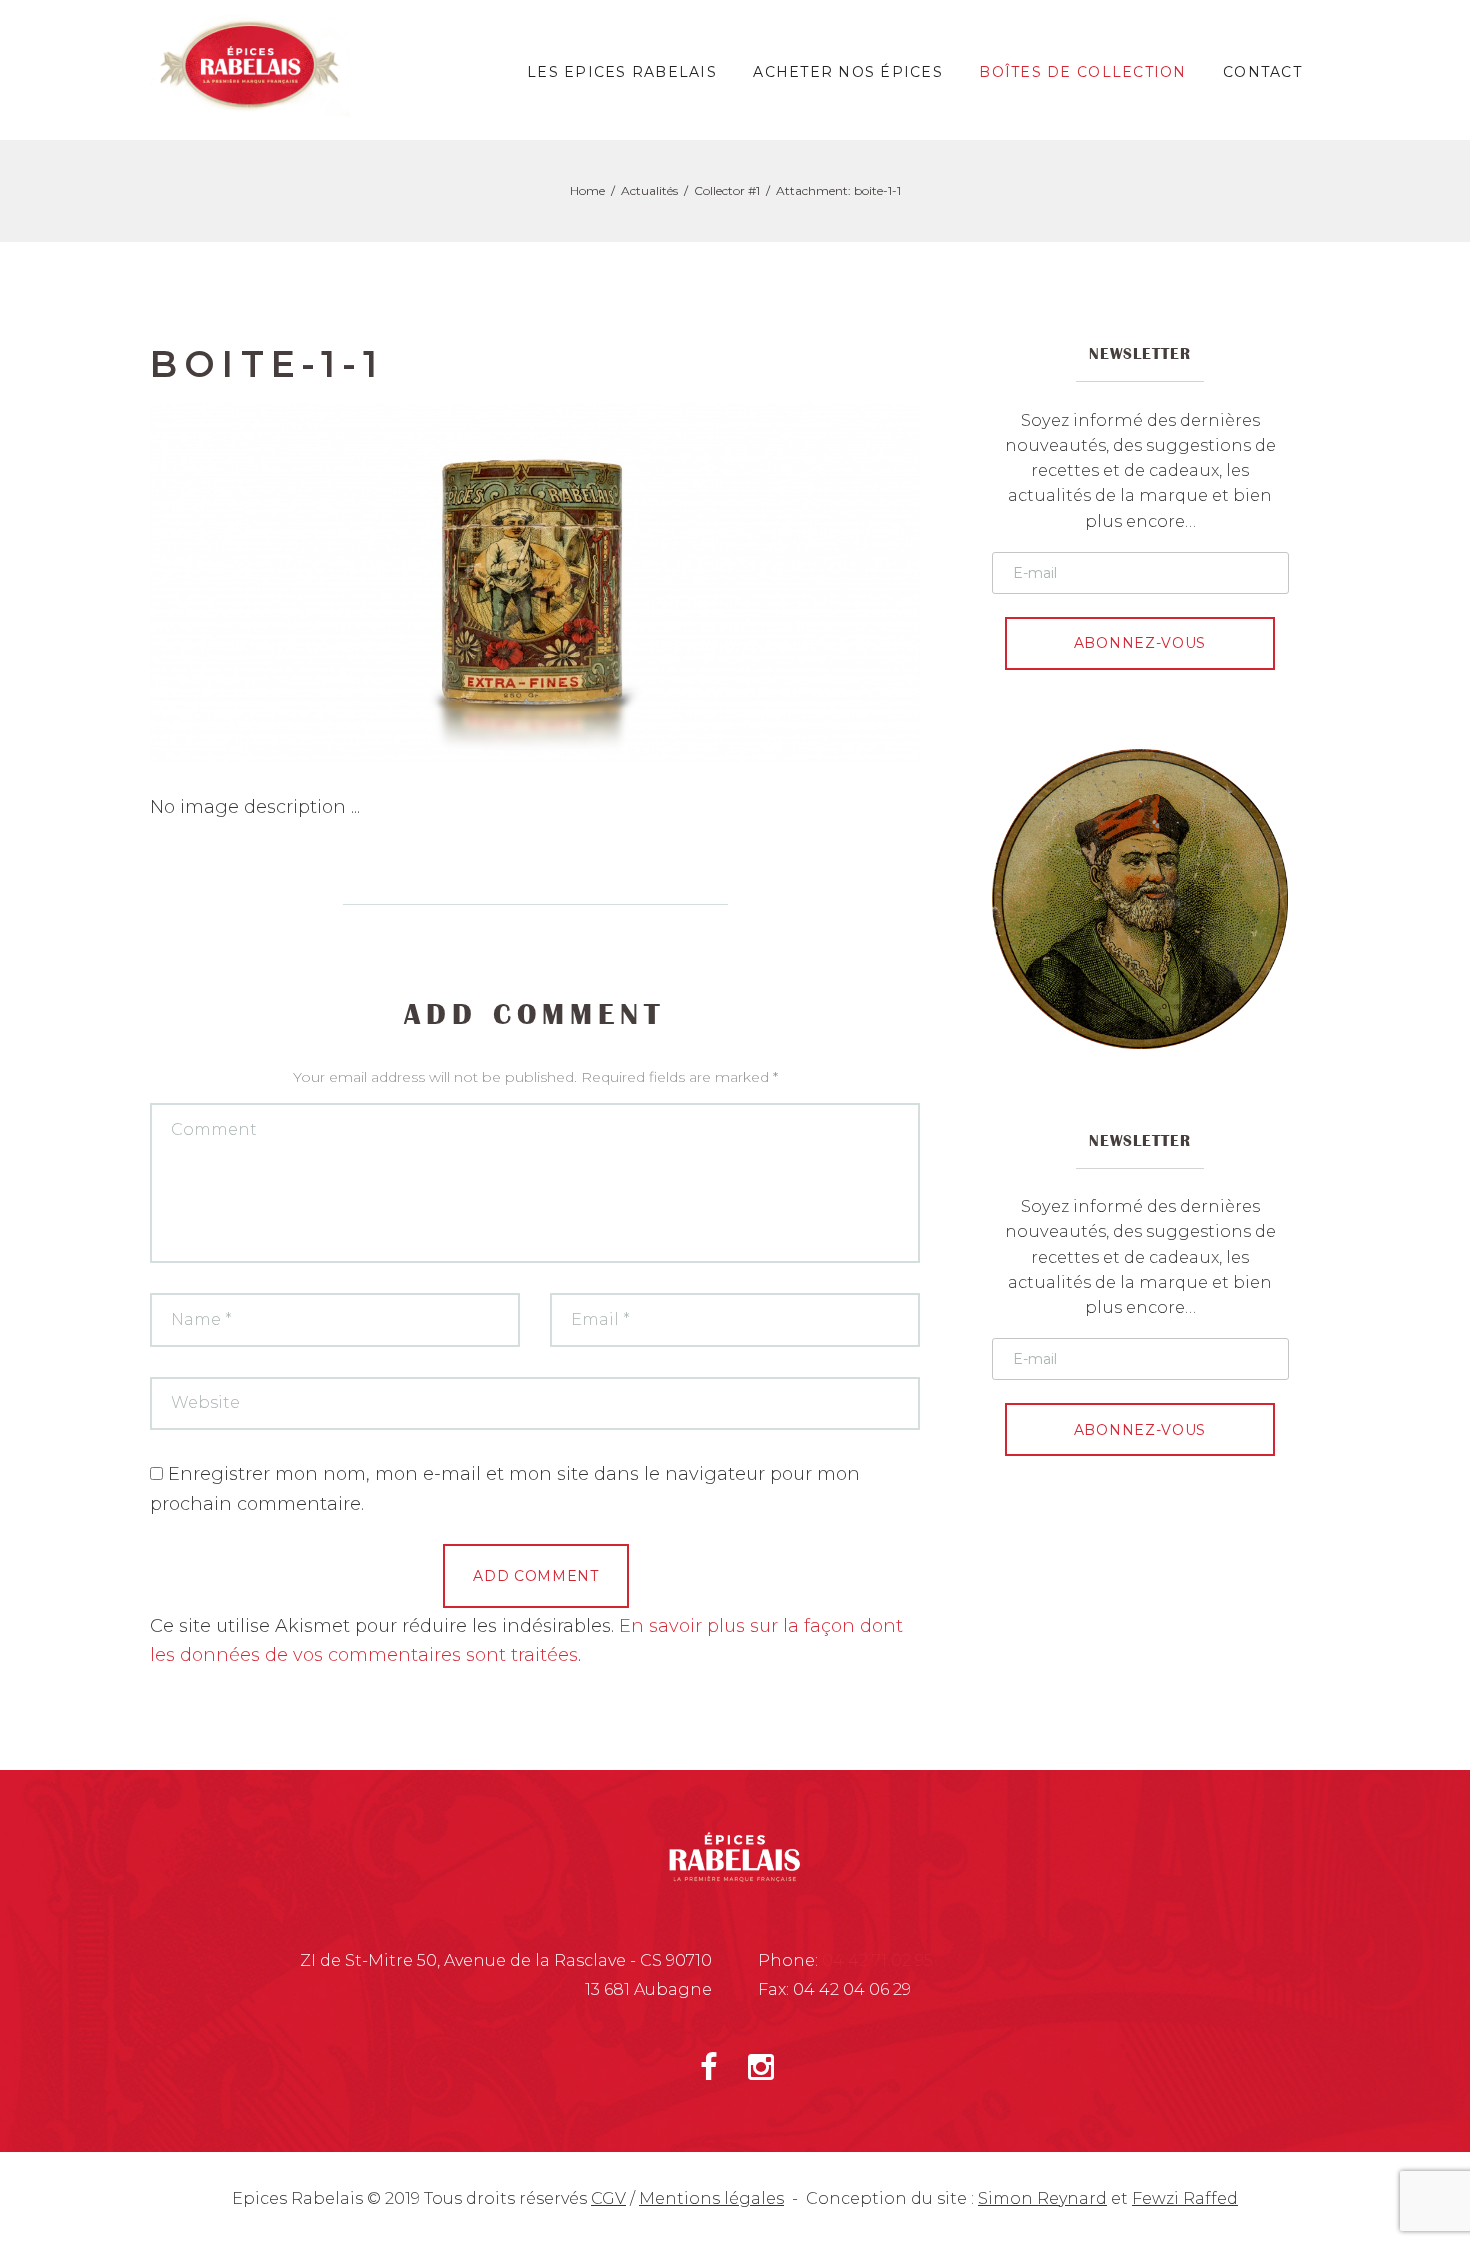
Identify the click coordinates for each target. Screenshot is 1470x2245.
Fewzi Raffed (1185, 2198)
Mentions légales (711, 2198)
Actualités (649, 190)
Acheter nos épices (848, 72)
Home (587, 190)
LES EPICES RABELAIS (622, 72)
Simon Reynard (1042, 2198)
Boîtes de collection (1082, 72)
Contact (1262, 72)
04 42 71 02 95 (877, 1960)
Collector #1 (727, 190)
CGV (608, 2198)
